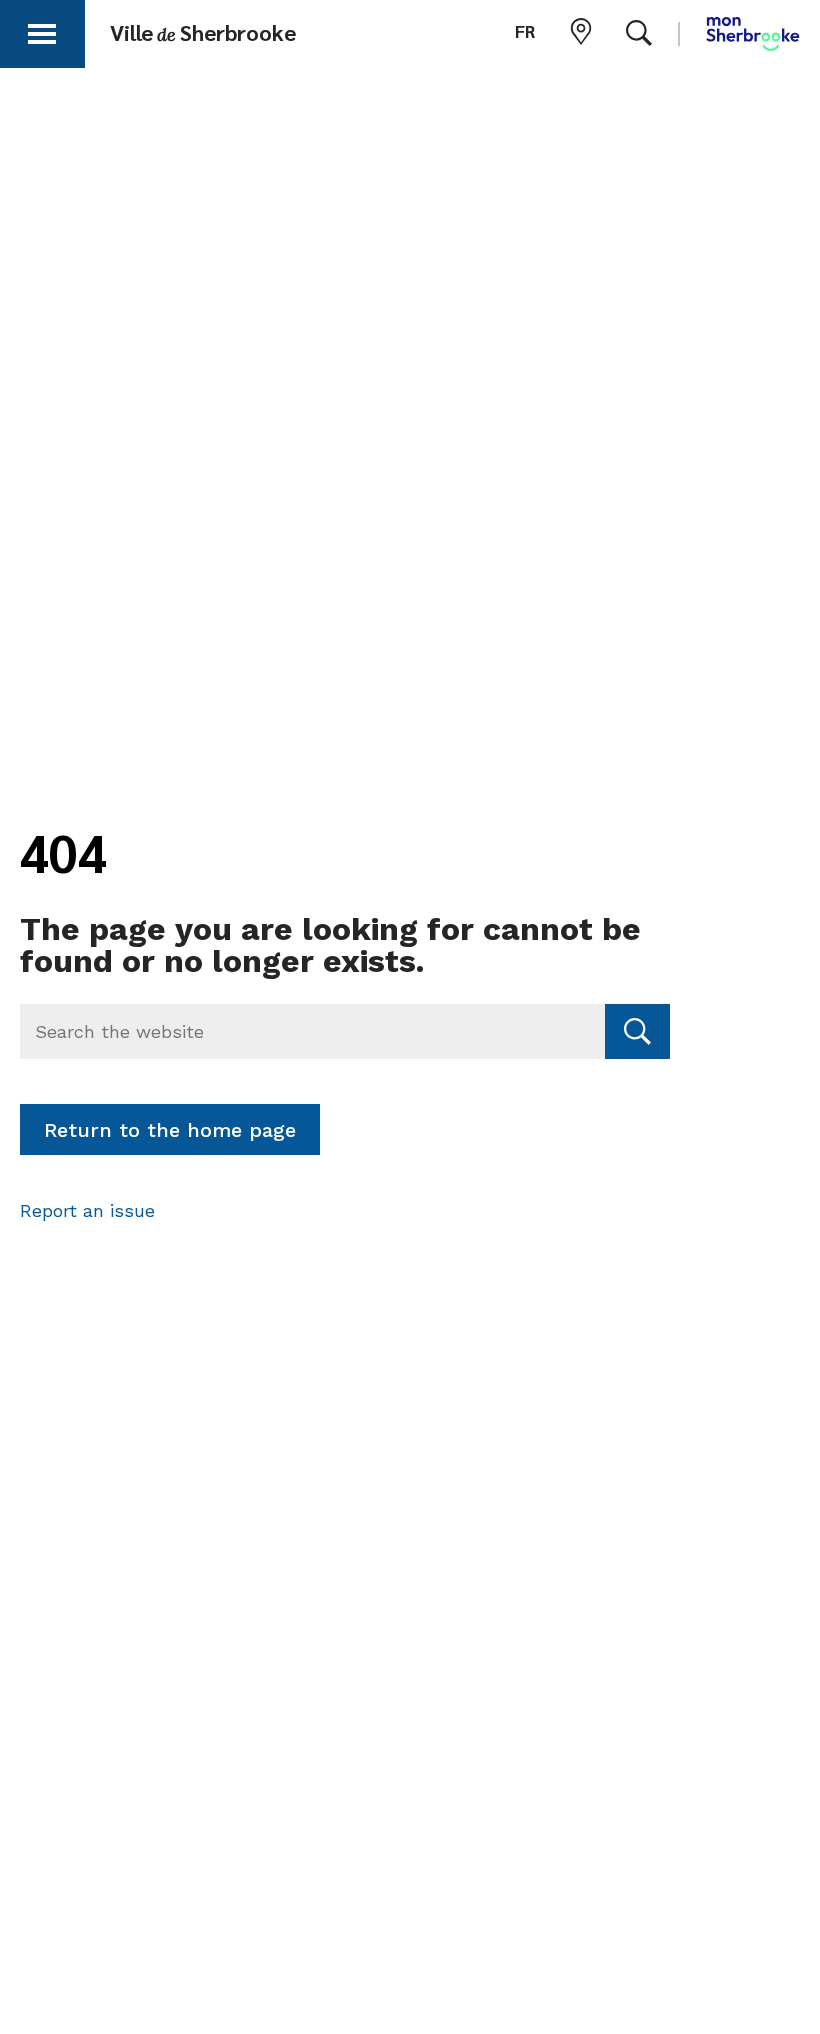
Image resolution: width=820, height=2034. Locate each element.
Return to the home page (170, 1130)
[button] (42, 30)
